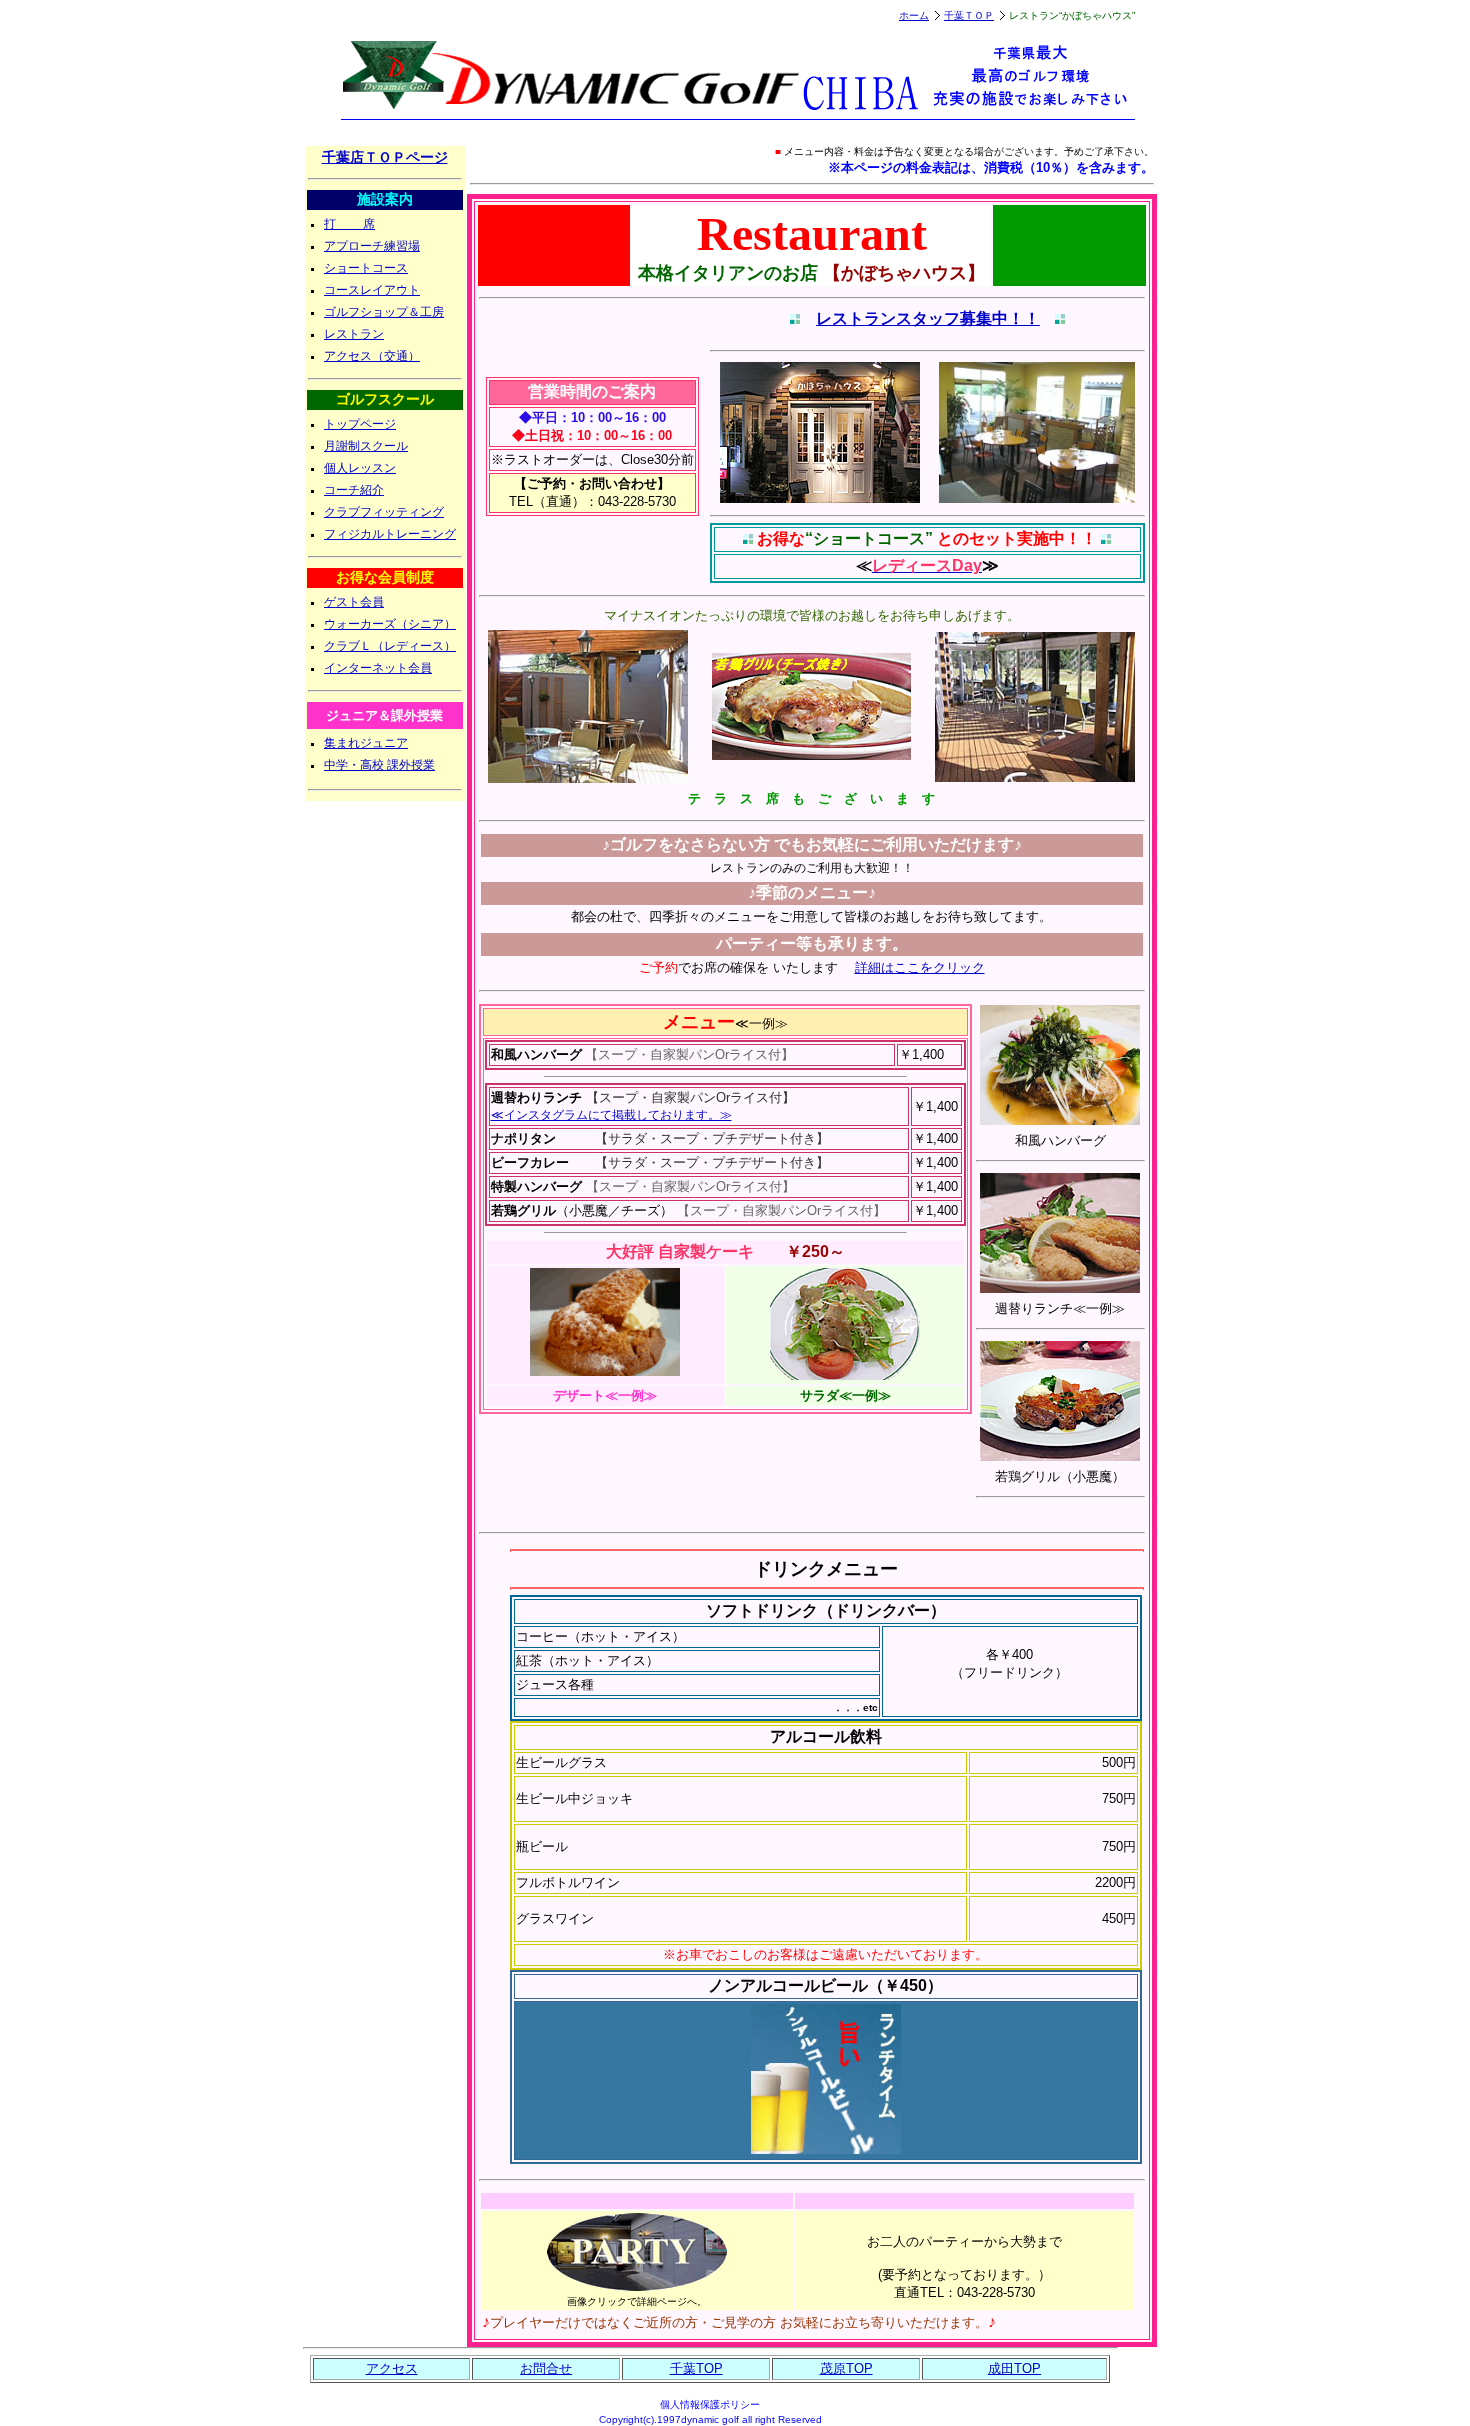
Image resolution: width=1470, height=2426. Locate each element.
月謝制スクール (366, 446)
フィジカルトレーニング (390, 534)
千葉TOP (696, 2368)
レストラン (354, 334)
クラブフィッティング (384, 512)
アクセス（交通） (372, 356)
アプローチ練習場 (372, 246)
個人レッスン (360, 468)
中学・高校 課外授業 (379, 765)
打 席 (349, 224)
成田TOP (1014, 2368)
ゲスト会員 (354, 602)
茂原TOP (846, 2368)
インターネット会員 (378, 668)
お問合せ (546, 2368)
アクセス (392, 2368)
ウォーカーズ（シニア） (390, 624)
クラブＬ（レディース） (390, 646)
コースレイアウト (372, 290)
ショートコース (366, 268)
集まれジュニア (366, 743)
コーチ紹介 (354, 490)
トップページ (360, 424)
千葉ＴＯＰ (969, 15)
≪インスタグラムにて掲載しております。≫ (611, 1115)
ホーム (914, 15)
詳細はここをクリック (920, 967)
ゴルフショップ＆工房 (384, 312)
